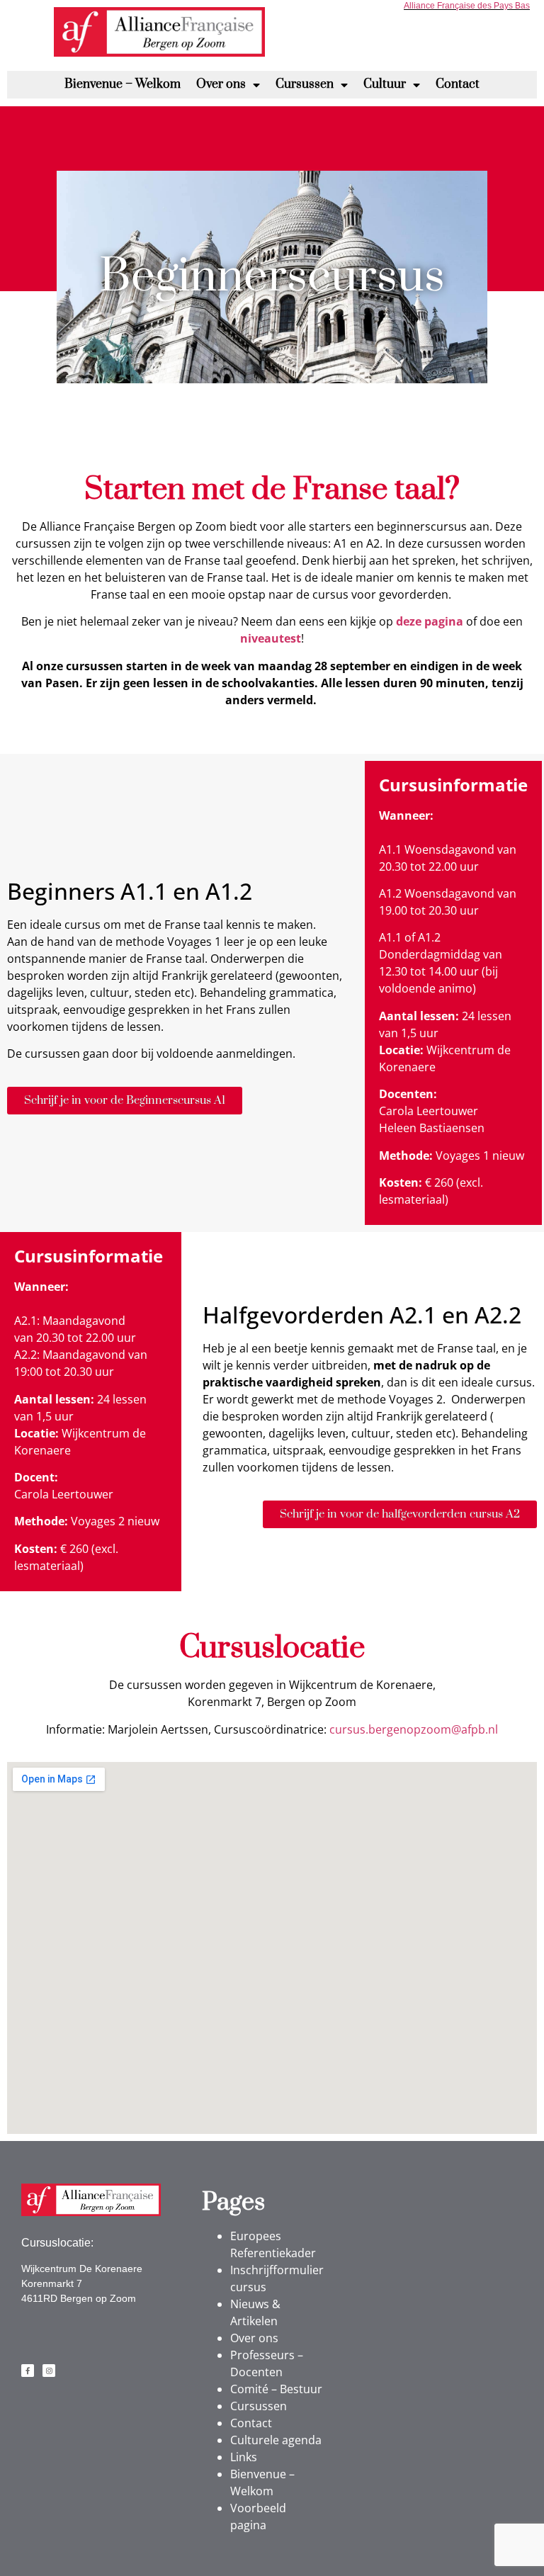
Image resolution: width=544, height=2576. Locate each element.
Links (244, 2457)
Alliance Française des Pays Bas (467, 6)
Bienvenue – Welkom (123, 84)
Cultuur (385, 84)
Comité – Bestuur (276, 2389)
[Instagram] (49, 2371)
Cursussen (305, 84)
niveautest (271, 638)
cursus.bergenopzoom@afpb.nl (414, 1729)
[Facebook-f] (28, 2371)
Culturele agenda (276, 2440)
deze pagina (430, 621)
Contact (458, 84)
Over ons (221, 84)
